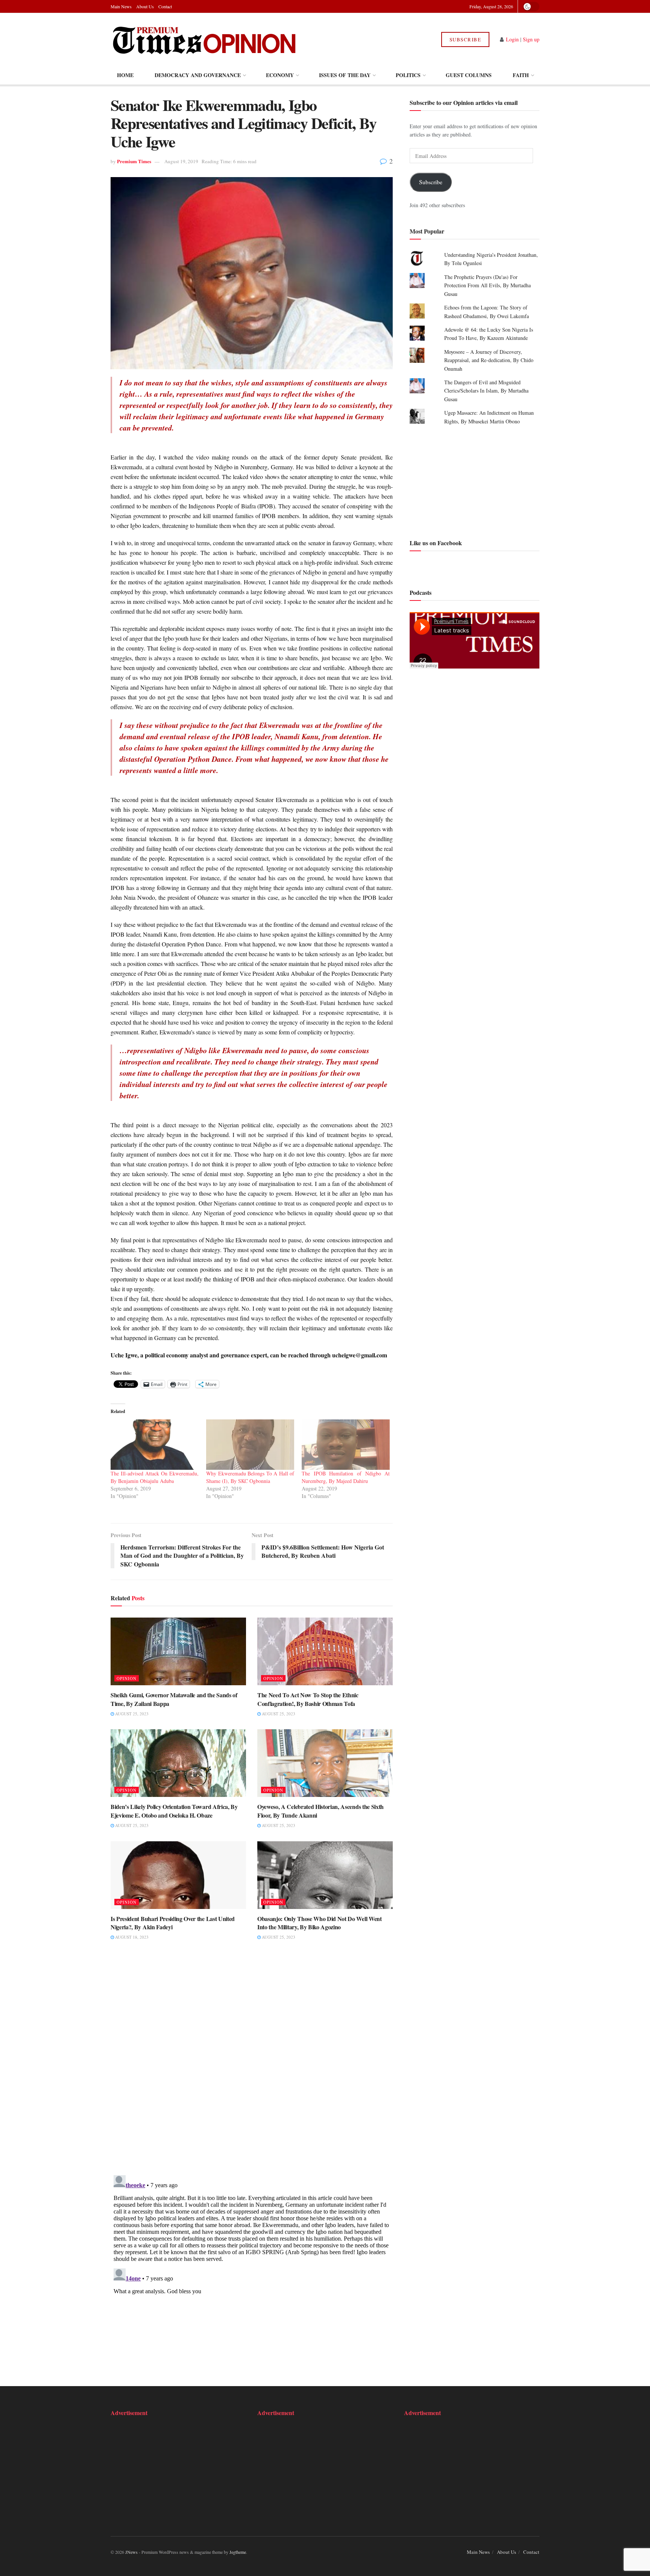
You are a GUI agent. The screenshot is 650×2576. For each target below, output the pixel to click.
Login (512, 39)
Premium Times (134, 161)
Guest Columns (469, 75)
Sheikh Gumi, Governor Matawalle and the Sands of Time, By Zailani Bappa (174, 1699)
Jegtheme (238, 2552)
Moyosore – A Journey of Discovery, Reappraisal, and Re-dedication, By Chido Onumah (489, 360)
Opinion (127, 1678)
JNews (131, 2552)
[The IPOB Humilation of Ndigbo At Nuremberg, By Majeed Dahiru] (346, 1445)
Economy (280, 75)
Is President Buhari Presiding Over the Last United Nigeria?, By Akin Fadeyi (173, 1923)
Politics (408, 75)
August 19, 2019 (181, 161)
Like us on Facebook (436, 543)
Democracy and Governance (198, 75)
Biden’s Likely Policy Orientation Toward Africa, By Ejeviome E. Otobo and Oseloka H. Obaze (174, 1811)
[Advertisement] (475, 481)
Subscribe (465, 39)
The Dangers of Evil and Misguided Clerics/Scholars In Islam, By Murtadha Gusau (486, 391)
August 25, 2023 (131, 1714)
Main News (121, 6)
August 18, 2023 (131, 1937)
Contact (165, 6)
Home (125, 75)
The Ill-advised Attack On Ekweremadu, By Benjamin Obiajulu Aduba (155, 1477)
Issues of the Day (345, 75)
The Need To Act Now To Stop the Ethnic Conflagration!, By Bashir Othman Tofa (308, 1699)
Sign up (531, 39)
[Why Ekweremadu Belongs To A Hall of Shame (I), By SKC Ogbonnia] (250, 1445)
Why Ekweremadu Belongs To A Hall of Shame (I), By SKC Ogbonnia (250, 1477)
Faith (521, 75)
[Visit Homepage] (204, 39)
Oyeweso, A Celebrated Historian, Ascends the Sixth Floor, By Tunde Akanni (320, 1811)
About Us (145, 6)
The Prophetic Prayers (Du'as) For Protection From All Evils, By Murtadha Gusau (487, 285)
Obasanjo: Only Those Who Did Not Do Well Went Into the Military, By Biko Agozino (320, 1923)
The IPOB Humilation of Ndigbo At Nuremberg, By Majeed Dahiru (346, 1477)
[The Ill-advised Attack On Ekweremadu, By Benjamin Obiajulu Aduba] (155, 1445)
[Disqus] (252, 2063)
